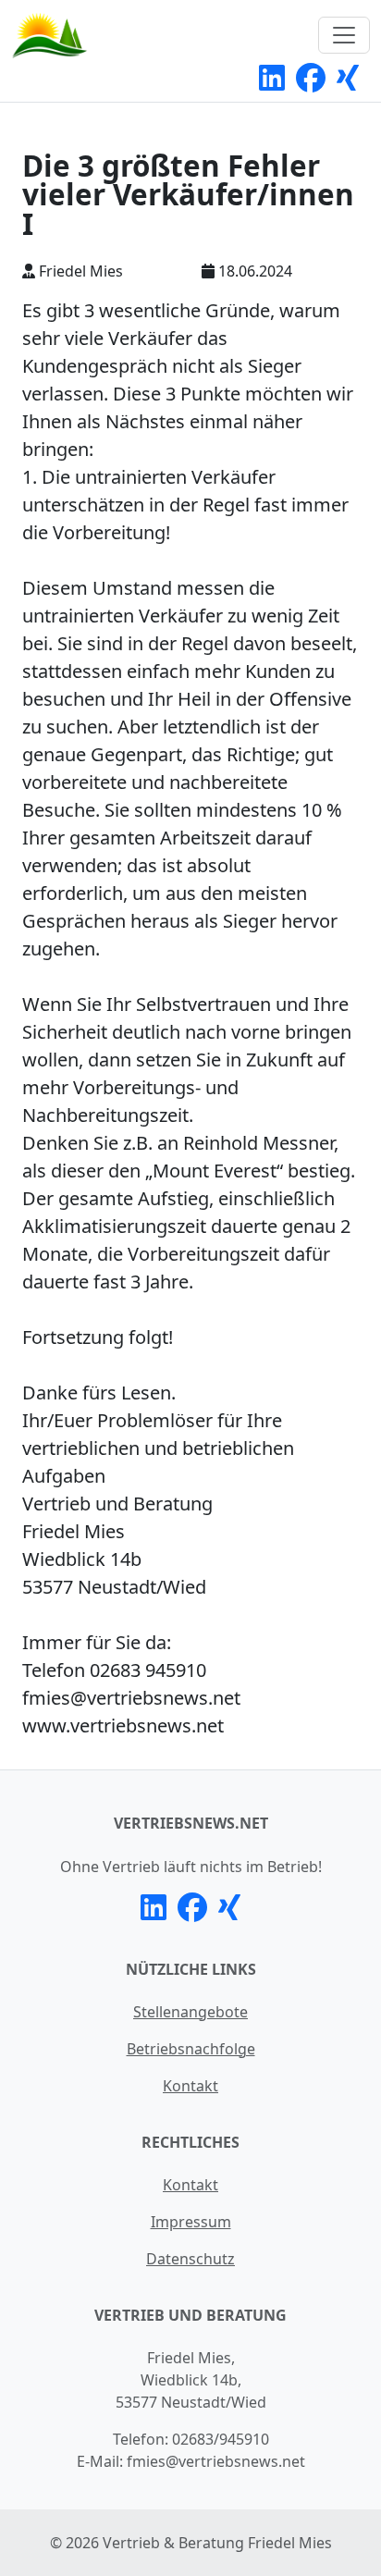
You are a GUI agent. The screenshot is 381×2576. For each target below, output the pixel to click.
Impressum (191, 2222)
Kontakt (190, 2086)
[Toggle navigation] (344, 35)
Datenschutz (190, 2259)
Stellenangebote (190, 2012)
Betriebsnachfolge (191, 2049)
